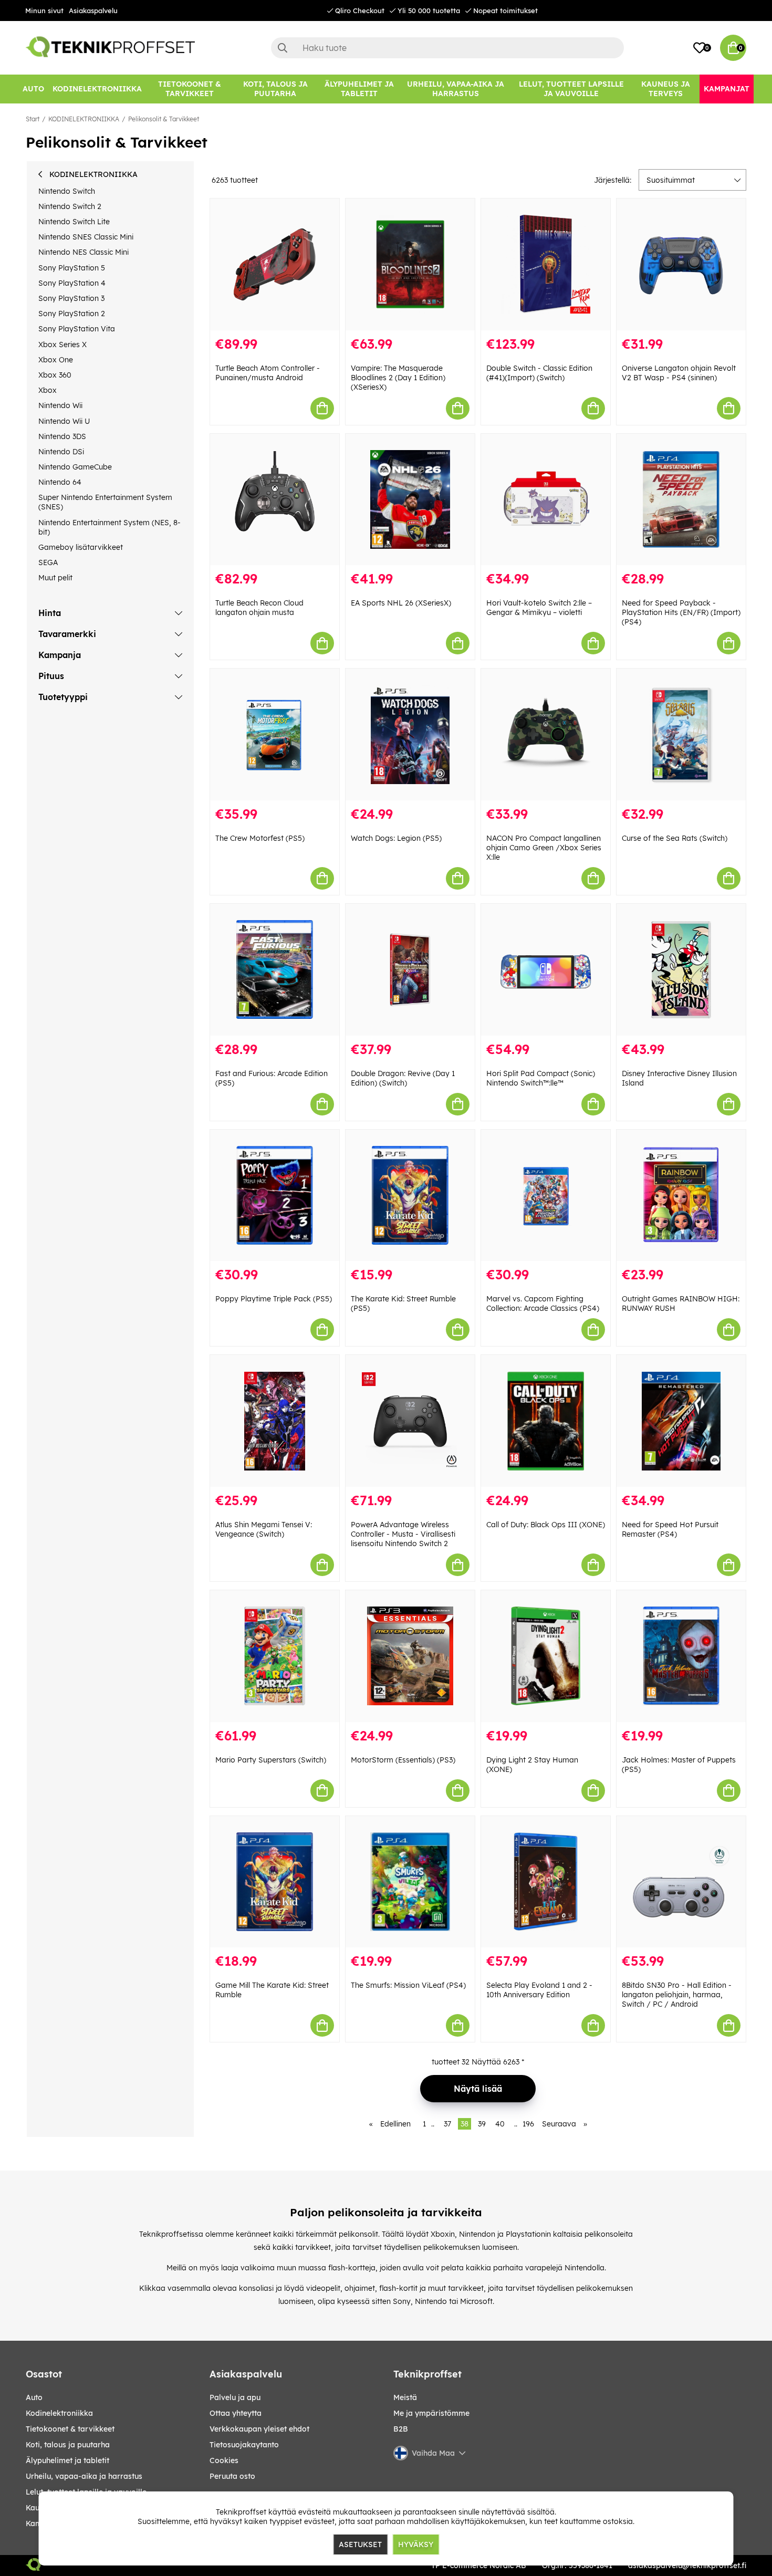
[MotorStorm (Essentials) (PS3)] (410, 1656)
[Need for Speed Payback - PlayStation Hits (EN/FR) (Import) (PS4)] (681, 500)
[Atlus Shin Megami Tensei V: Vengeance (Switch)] (275, 1421)
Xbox (48, 390)
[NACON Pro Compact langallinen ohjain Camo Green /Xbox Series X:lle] (546, 734)
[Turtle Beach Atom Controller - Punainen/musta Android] (275, 264)
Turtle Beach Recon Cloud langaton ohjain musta (259, 608)
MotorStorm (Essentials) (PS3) (403, 1760)
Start (33, 119)
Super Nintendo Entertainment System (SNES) (105, 502)
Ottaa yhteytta (236, 2413)
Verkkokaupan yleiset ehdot (259, 2429)
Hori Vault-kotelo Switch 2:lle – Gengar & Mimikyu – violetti (539, 608)
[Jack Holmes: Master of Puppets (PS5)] (681, 1656)
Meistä (405, 2397)
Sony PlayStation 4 (72, 283)
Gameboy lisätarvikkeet (81, 547)
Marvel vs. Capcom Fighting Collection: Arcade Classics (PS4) (543, 1303)
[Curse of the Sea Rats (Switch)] (681, 734)
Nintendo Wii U (64, 421)
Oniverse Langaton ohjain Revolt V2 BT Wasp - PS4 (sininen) (679, 373)
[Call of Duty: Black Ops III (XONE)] (546, 1421)
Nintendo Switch (67, 191)
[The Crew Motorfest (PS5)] (275, 734)
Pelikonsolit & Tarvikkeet (164, 119)
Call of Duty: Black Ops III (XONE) (546, 1525)
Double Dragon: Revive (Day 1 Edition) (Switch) (403, 1078)
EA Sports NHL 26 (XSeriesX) (401, 603)
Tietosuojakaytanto (244, 2445)
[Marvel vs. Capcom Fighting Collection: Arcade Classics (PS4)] (546, 1196)
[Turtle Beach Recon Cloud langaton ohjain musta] (275, 500)
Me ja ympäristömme (431, 2413)
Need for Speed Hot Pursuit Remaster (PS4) (670, 1529)
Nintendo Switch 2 (70, 206)
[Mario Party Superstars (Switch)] (275, 1656)
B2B (401, 2429)
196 (528, 2124)
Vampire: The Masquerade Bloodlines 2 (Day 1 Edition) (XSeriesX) (398, 378)
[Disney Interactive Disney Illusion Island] (681, 970)
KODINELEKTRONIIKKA (84, 119)
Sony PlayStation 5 (72, 268)
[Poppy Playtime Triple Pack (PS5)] (275, 1196)
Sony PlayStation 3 (71, 298)
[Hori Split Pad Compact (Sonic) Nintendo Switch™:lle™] (546, 970)
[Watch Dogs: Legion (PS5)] (410, 734)
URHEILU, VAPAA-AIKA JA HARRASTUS (84, 2476)
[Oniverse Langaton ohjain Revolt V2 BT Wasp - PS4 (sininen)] (681, 264)
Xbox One (56, 360)
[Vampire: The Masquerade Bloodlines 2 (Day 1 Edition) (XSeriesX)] (410, 264)
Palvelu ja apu (235, 2397)
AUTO (34, 2397)
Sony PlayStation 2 (72, 314)
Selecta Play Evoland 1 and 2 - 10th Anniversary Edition (539, 1990)
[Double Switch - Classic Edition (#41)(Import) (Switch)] (546, 264)
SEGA (48, 562)
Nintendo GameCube (75, 467)
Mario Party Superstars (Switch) (271, 1760)
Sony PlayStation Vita (77, 329)
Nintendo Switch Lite (74, 222)
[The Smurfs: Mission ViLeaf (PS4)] (410, 1882)
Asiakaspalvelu (93, 11)
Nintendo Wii (60, 405)
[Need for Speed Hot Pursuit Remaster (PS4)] (681, 1421)
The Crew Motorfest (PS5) (260, 838)
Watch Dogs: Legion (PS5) (396, 838)
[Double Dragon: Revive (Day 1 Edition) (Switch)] (410, 970)
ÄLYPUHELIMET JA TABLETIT (67, 2460)
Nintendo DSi (61, 452)
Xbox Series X (62, 345)
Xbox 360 (55, 375)
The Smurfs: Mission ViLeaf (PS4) (408, 1985)
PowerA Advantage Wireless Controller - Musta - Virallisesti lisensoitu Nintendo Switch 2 (403, 1534)
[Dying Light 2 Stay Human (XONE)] (546, 1656)
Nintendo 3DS (62, 436)
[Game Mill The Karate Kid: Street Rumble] (275, 1882)
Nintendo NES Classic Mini (84, 252)
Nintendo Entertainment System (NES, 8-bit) (109, 527)
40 (500, 2124)
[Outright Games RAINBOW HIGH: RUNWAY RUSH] (681, 1196)
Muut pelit (55, 578)
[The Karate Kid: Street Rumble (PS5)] (410, 1196)
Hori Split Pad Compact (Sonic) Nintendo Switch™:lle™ (541, 1078)
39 (482, 2124)
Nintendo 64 (60, 482)
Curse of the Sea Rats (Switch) (675, 838)
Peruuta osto (232, 2476)
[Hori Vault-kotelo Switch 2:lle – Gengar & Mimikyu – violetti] (546, 500)
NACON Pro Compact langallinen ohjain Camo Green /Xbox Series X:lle (544, 848)
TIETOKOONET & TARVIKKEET (70, 2429)
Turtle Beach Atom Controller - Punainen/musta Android (268, 373)
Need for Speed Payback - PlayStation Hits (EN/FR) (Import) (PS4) (681, 612)
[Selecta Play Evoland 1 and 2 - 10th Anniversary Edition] (546, 1882)
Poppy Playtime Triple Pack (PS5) (274, 1299)
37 (447, 2124)
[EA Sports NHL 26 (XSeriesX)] (410, 500)
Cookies (224, 2460)
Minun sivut (44, 11)
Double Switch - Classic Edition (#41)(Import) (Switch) (539, 373)
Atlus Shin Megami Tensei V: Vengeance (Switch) (264, 1529)
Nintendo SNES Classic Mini (86, 237)
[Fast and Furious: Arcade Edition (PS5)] (275, 970)
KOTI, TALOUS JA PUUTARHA (68, 2445)
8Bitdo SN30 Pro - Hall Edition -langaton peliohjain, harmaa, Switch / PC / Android (677, 1995)
